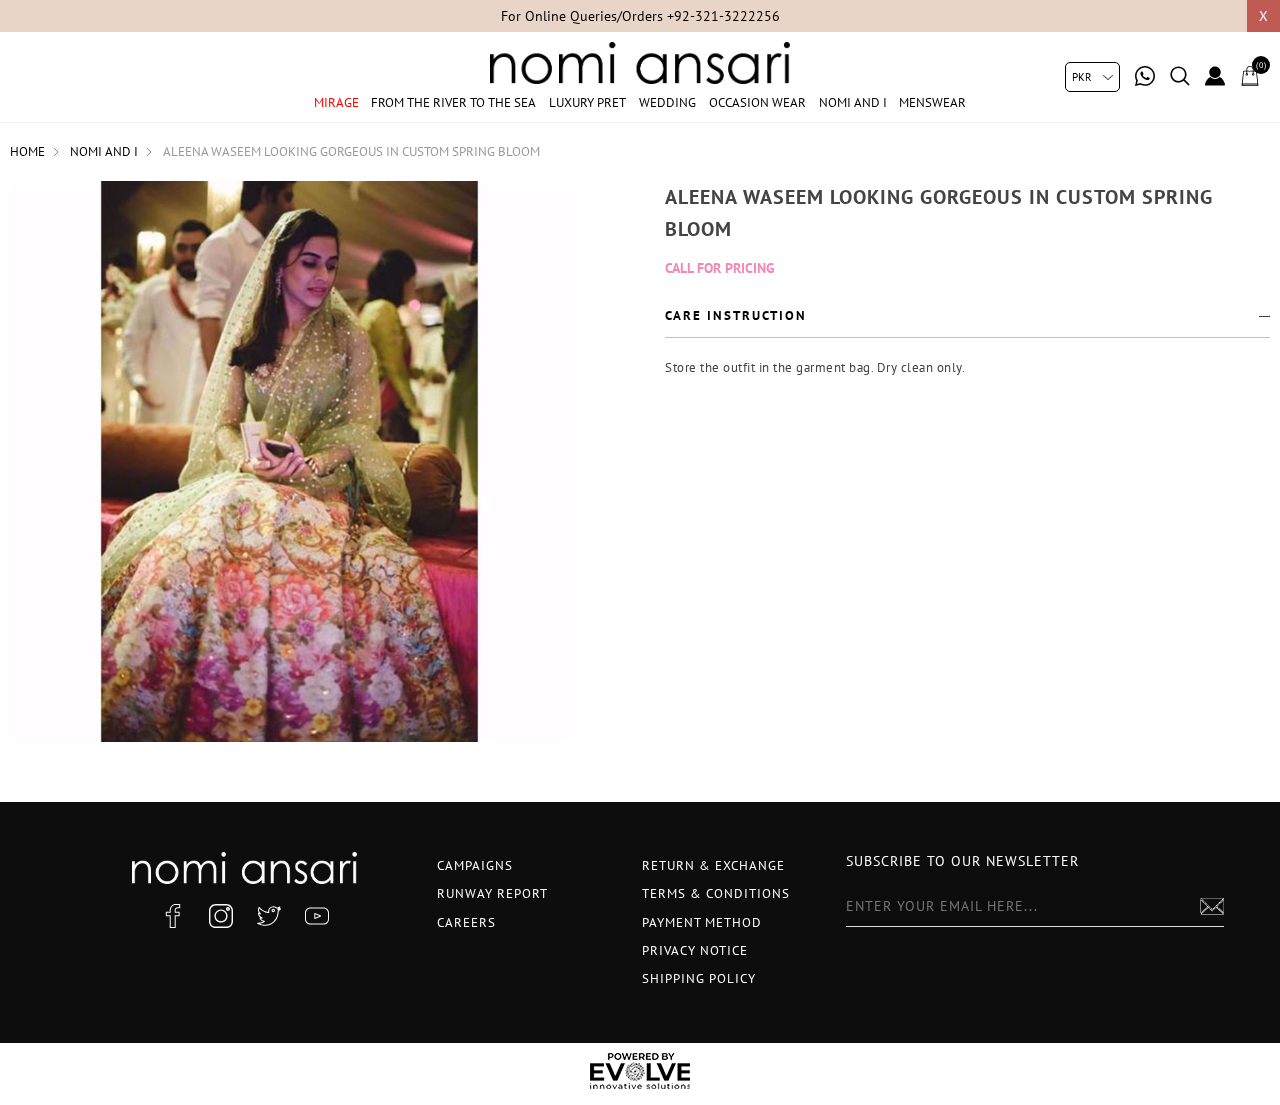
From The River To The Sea (453, 102)
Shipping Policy (699, 978)
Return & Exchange (713, 865)
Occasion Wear (757, 102)
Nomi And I (853, 102)
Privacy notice (695, 950)
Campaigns (475, 865)
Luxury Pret (587, 102)
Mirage (336, 102)
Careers (466, 922)
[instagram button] (221, 916)
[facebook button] (173, 916)
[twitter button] (269, 916)
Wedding (667, 102)
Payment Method (702, 922)
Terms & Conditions (716, 893)
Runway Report (492, 893)
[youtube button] (317, 916)
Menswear (932, 102)
